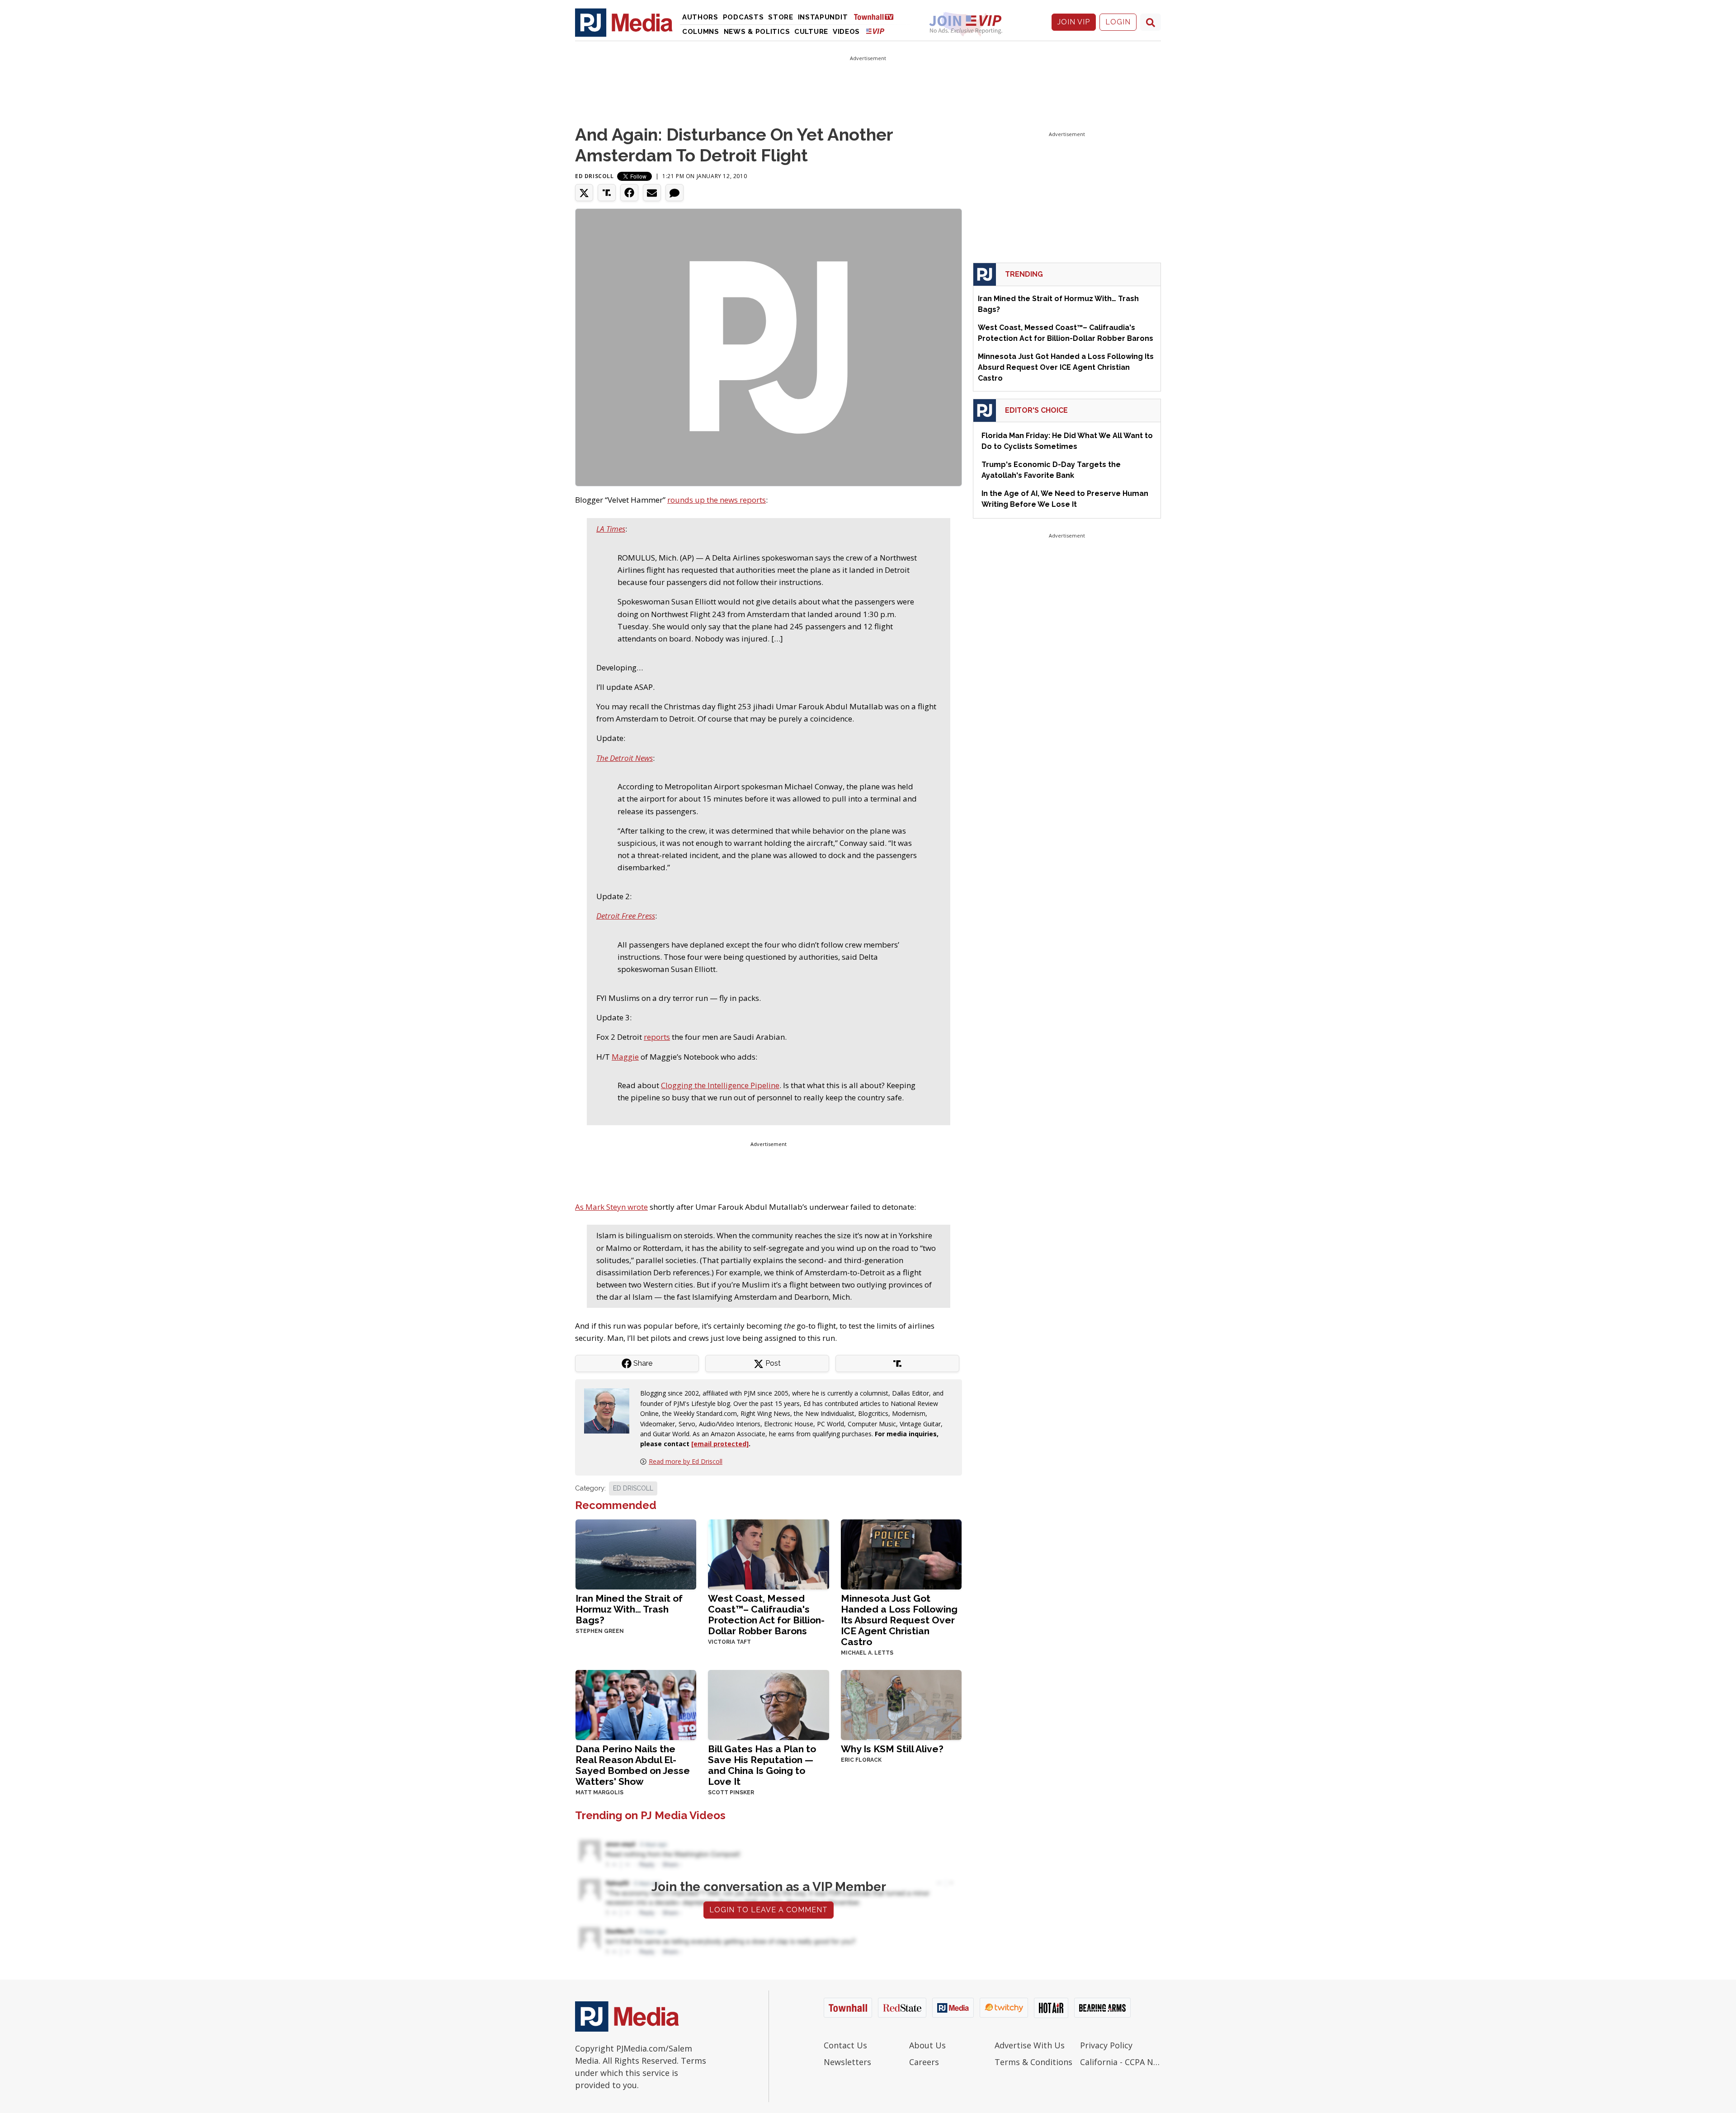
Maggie (625, 1057)
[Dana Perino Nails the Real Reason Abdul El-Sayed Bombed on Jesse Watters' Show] (636, 1704)
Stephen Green (600, 1631)
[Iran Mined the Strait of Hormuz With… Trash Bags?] (636, 1554)
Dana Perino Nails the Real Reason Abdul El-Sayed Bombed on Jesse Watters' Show (633, 1765)
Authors (700, 17)
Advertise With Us (1030, 2045)
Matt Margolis (599, 1792)
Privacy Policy (1106, 2045)
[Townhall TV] (877, 17)
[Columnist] (610, 1410)
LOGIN (1118, 22)
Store (781, 17)
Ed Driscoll (594, 176)
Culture (811, 32)
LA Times (611, 529)
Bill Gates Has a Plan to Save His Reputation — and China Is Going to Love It (762, 1765)
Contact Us (845, 2045)
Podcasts (743, 17)
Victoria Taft (729, 1642)
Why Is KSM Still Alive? (892, 1749)
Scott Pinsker (731, 1792)
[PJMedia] (624, 22)
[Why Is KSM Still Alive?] (901, 1704)
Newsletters (847, 2062)
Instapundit (823, 17)
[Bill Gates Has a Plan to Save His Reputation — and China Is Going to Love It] (768, 1704)
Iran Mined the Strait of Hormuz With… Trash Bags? (629, 1609)
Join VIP (1074, 22)
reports (657, 1037)
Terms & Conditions (1033, 2062)
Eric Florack (861, 1760)
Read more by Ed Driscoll (686, 1461)
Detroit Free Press (626, 916)
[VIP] (875, 31)
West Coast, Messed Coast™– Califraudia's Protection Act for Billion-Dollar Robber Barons (766, 1615)
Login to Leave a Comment (769, 1910)
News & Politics (757, 32)
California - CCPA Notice (1120, 2062)
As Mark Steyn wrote (611, 1207)
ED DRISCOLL (633, 1488)
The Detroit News (625, 758)
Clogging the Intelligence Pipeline (720, 1085)
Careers (924, 2062)
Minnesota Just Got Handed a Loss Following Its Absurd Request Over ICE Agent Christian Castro (899, 1620)
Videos (846, 32)
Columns (701, 32)
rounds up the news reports (717, 500)
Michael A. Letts (867, 1653)
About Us (927, 2045)
